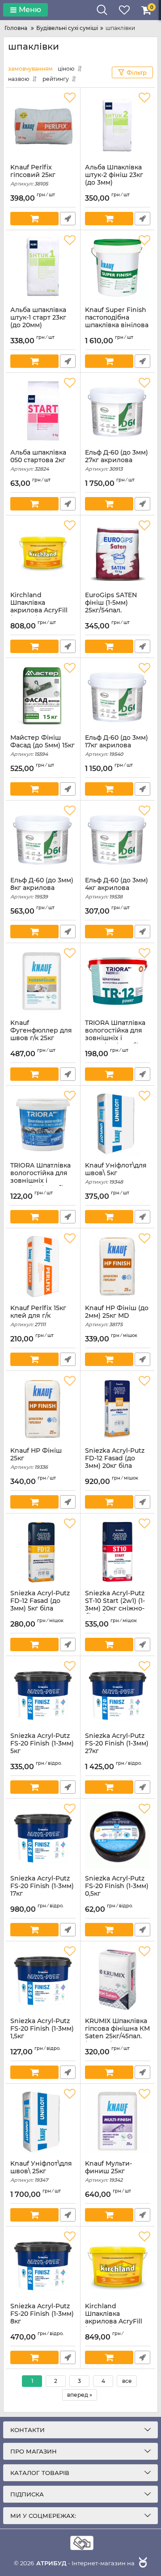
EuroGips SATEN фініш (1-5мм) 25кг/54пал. (111, 607)
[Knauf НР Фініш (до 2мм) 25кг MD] (118, 1266)
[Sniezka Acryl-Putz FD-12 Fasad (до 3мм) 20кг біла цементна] (118, 1409)
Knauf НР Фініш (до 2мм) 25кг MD (117, 1316)
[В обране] (70, 98)
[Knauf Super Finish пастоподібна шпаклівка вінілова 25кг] (118, 268)
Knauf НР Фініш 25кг (36, 1459)
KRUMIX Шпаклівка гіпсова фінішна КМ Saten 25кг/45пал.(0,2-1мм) (117, 2036)
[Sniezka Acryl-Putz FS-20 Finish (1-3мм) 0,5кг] (118, 1837)
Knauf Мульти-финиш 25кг (108, 2171)
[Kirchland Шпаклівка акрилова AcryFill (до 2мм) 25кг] (43, 553)
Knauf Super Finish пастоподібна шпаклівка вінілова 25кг (117, 325)
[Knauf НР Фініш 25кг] (43, 1409)
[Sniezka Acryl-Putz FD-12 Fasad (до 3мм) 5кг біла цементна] (43, 1552)
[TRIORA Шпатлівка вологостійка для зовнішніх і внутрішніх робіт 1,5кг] (118, 981)
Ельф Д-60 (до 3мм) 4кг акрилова (117, 888)
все (127, 2381)
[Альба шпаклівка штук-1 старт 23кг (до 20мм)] (43, 268)
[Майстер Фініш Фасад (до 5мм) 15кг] (43, 696)
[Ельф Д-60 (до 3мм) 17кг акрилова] (118, 696)
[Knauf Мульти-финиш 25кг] (118, 2122)
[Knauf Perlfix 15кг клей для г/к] (43, 1266)
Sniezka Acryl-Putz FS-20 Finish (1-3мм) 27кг (117, 1747)
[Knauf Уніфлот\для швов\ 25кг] (43, 2122)
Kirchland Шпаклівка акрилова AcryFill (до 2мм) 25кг (39, 610)
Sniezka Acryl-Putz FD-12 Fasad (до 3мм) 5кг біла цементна (40, 1608)
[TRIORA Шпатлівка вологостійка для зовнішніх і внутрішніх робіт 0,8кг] (43, 1124)
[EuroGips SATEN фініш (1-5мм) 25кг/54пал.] (118, 553)
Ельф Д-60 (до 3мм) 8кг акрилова (42, 888)
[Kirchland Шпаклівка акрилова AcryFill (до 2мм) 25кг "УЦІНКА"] (118, 2264)
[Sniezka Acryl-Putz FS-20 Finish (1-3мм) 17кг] (43, 1837)
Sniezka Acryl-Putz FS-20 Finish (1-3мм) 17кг (42, 1890)
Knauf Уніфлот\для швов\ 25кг (41, 2171)
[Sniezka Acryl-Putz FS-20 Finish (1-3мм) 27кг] (118, 1694)
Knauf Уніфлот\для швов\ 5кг (116, 1173)
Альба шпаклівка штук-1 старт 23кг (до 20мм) (38, 321)
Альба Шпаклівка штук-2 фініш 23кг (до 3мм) (114, 179)
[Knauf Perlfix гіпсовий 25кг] (43, 126)
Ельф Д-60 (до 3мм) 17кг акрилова (117, 746)
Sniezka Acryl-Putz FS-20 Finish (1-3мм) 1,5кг (42, 2032)
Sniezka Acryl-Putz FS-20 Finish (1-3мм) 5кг (42, 1747)
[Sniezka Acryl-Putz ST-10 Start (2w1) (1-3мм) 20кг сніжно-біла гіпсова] (118, 1552)
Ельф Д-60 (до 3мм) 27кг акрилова (117, 460)
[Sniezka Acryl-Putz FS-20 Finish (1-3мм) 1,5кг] (43, 1979)
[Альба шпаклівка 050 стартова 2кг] (43, 411)
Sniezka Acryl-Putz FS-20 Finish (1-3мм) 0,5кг (117, 1890)
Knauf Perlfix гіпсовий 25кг (33, 175)
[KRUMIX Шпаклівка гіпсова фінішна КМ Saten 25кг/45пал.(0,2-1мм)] (118, 1979)
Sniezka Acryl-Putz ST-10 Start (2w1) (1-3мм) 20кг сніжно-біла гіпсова (115, 1608)
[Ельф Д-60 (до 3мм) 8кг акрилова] (43, 839)
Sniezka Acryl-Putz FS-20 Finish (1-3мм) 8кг (42, 2318)
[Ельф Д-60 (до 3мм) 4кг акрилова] (118, 839)
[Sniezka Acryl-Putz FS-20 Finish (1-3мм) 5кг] (43, 1694)
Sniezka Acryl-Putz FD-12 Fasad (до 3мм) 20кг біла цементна (115, 1466)
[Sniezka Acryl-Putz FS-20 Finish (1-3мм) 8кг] (43, 2264)
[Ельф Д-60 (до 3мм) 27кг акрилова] (118, 411)
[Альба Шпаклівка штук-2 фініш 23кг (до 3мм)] (118, 126)
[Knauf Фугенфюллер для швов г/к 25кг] (43, 981)
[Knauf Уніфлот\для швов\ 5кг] (118, 1124)
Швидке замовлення (68, 219)
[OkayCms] (142, 2563)
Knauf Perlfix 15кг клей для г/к (38, 1316)
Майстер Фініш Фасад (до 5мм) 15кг (42, 746)
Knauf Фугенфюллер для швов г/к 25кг (41, 1034)
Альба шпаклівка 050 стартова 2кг (38, 460)
